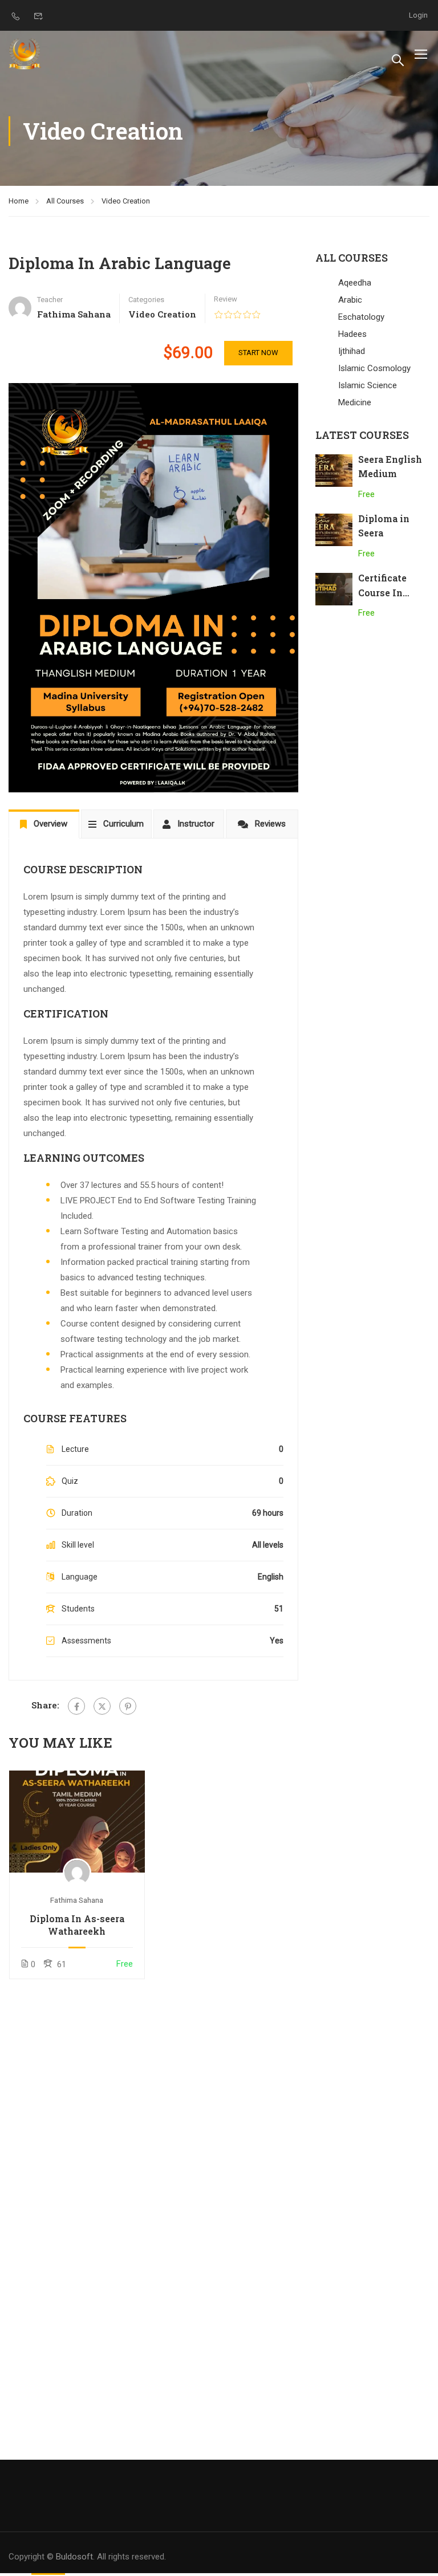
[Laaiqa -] (26, 54)
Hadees (352, 334)
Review (226, 299)
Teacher (50, 300)
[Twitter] (102, 1706)
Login (418, 15)
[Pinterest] (128, 1706)
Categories (146, 300)
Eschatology (361, 317)
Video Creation (126, 201)
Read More (77, 1821)
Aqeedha (355, 283)
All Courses (65, 201)
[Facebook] (76, 1706)
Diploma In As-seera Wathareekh (77, 1925)
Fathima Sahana (77, 1900)
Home (19, 201)
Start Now (258, 353)
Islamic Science (368, 385)
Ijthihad (352, 351)
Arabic (350, 300)
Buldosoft (74, 2557)
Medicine (355, 402)
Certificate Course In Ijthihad (382, 592)
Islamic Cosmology (374, 368)
